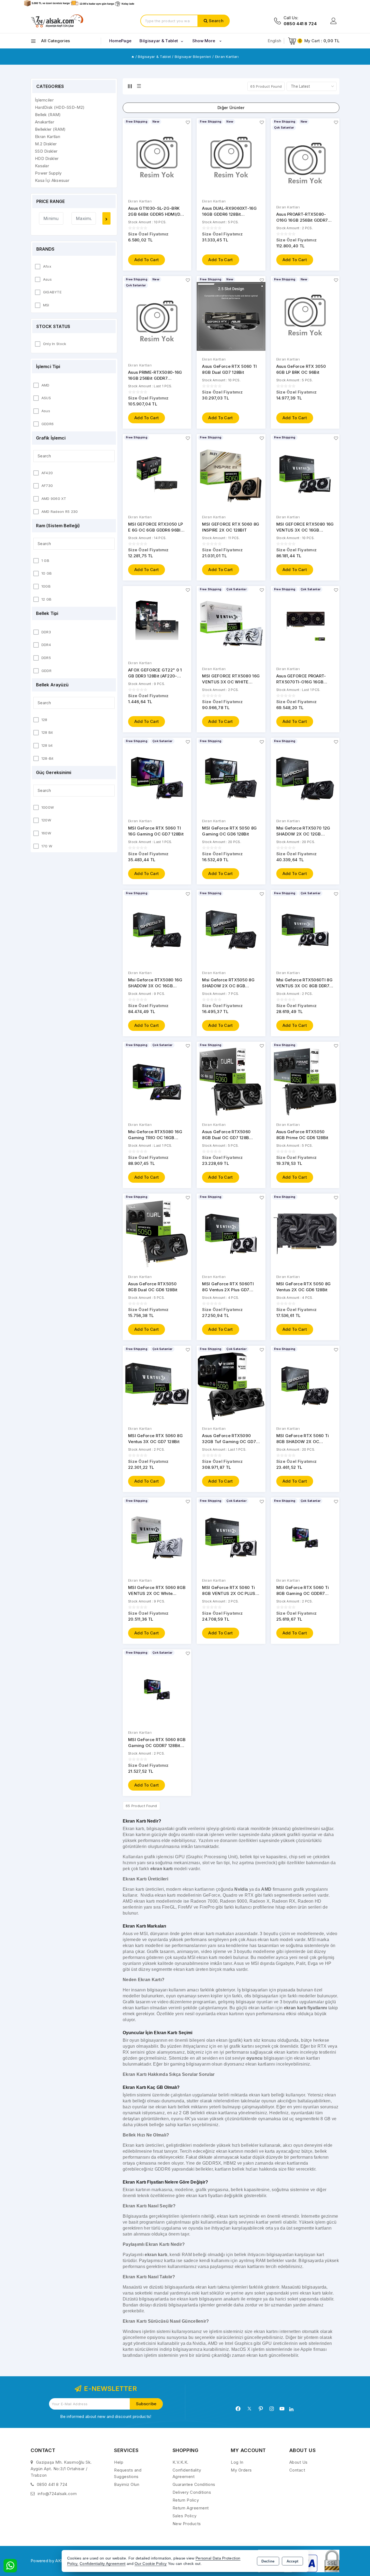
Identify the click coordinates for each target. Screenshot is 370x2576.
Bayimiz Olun (127, 2484)
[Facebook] (238, 2409)
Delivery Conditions (192, 2492)
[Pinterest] (261, 2409)
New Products (187, 2524)
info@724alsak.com (57, 2494)
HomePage (120, 41)
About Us (298, 2462)
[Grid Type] (130, 86)
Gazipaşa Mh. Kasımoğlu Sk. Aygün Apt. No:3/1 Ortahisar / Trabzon (61, 2469)
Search (216, 21)
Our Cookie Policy (151, 2564)
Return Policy (186, 2500)
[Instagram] (272, 2409)
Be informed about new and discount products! (106, 2416)
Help (119, 2462)
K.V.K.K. (181, 2462)
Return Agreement (191, 2508)
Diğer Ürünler (231, 108)
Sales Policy (185, 2516)
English (274, 41)
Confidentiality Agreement (103, 2564)
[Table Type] (139, 86)
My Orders (241, 2470)
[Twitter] (249, 2409)
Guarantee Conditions (194, 2484)
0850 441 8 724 (52, 2484)
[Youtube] (282, 2409)
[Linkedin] (291, 2409)
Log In (237, 2462)
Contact (297, 2470)
